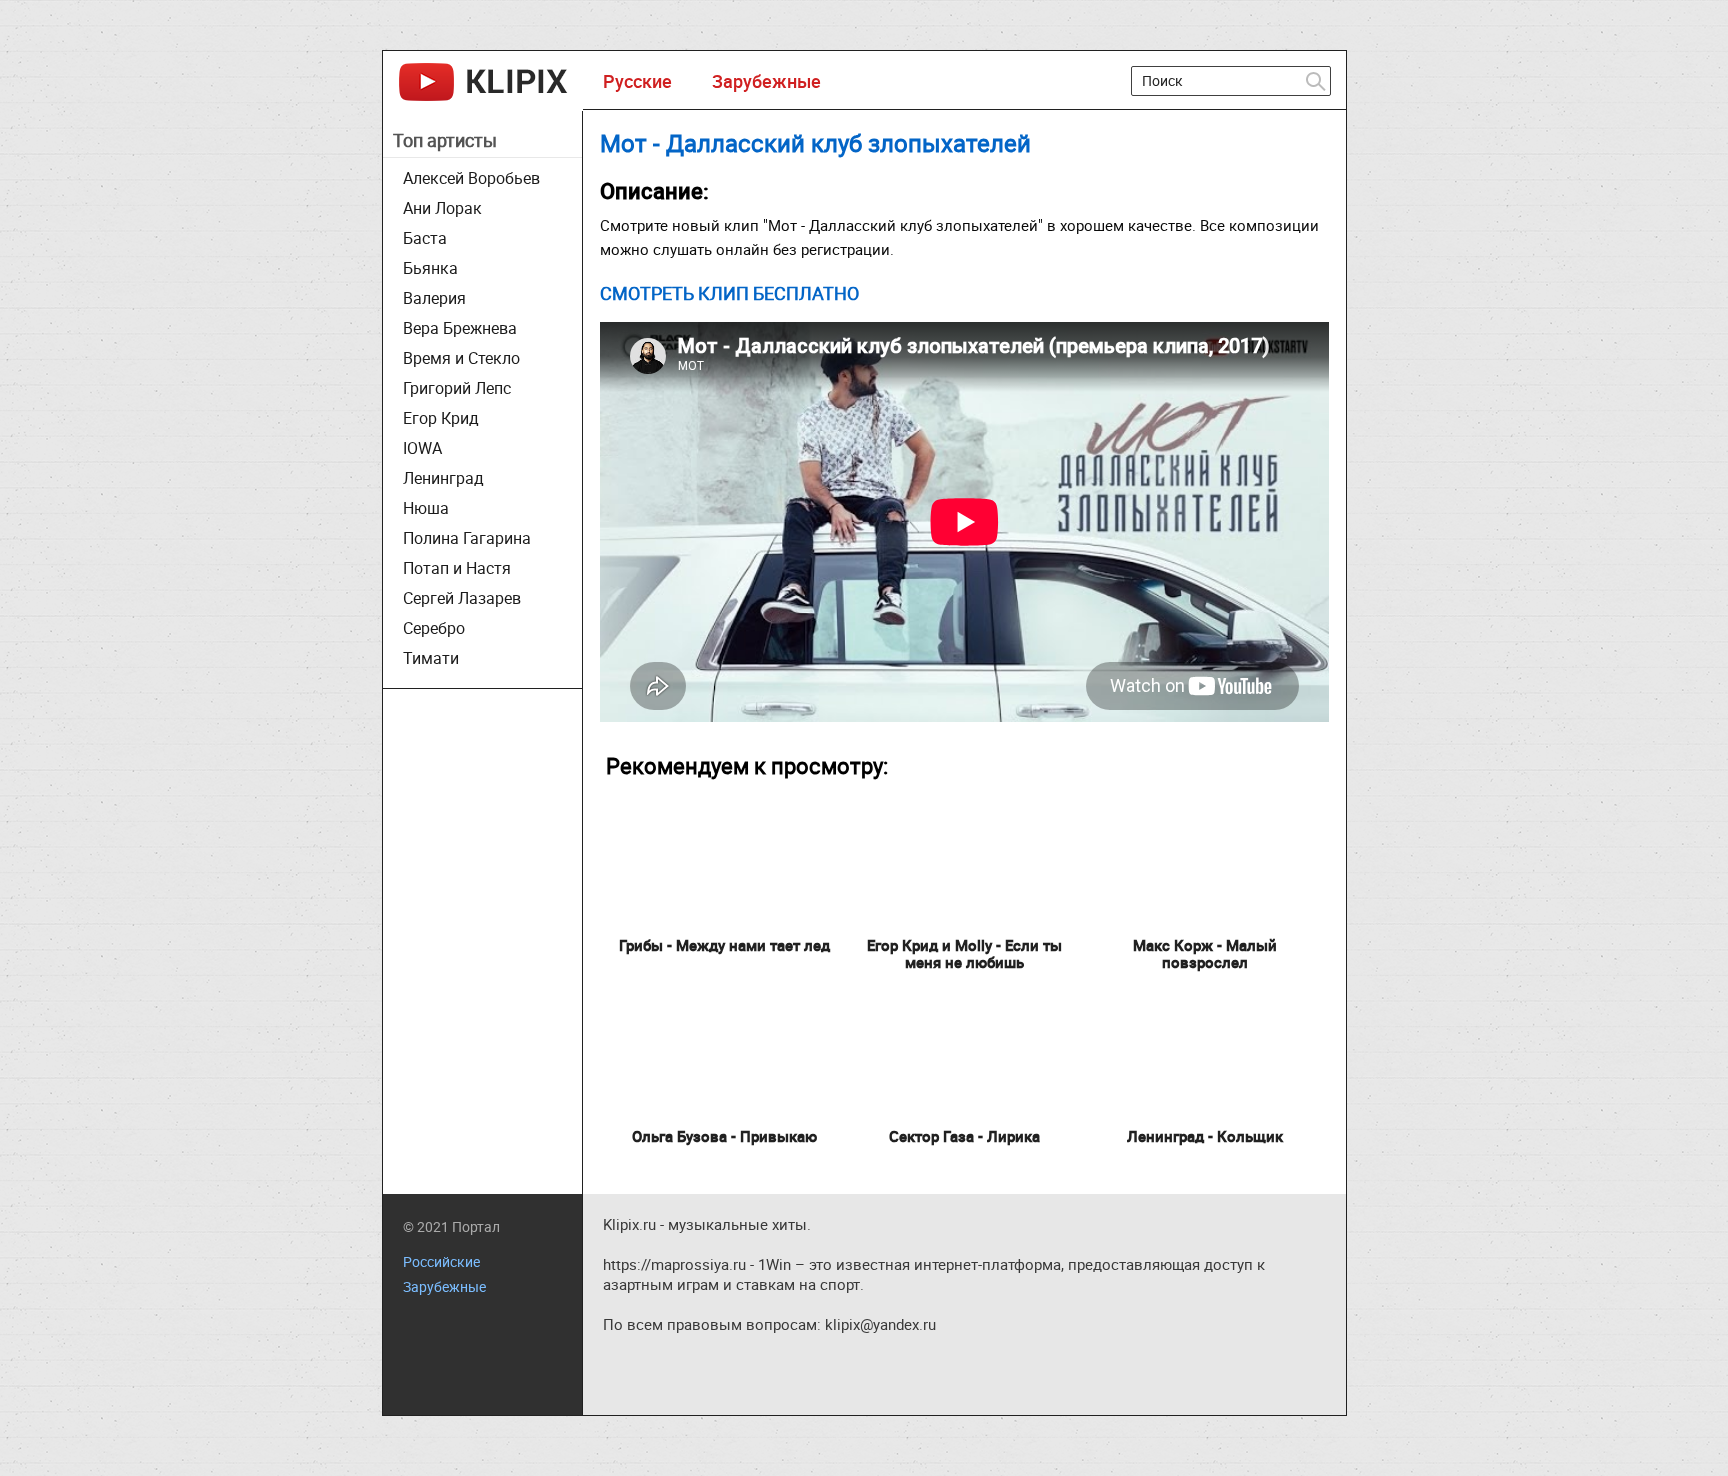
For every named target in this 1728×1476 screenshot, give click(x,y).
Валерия (434, 298)
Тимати (431, 658)
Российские (441, 1261)
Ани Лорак (442, 208)
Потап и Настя (457, 568)
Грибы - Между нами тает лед (724, 945)
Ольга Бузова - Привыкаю (724, 1136)
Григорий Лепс (457, 388)
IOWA (422, 448)
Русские (637, 81)
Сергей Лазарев (462, 598)
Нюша (426, 508)
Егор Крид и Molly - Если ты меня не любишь (964, 953)
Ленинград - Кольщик (1205, 1136)
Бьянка (430, 268)
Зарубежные (766, 81)
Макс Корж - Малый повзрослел (1205, 953)
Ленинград (443, 478)
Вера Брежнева (460, 328)
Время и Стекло (461, 358)
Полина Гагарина (467, 538)
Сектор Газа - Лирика (964, 1136)
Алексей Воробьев (471, 178)
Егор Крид (441, 418)
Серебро (434, 628)
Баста (425, 238)
